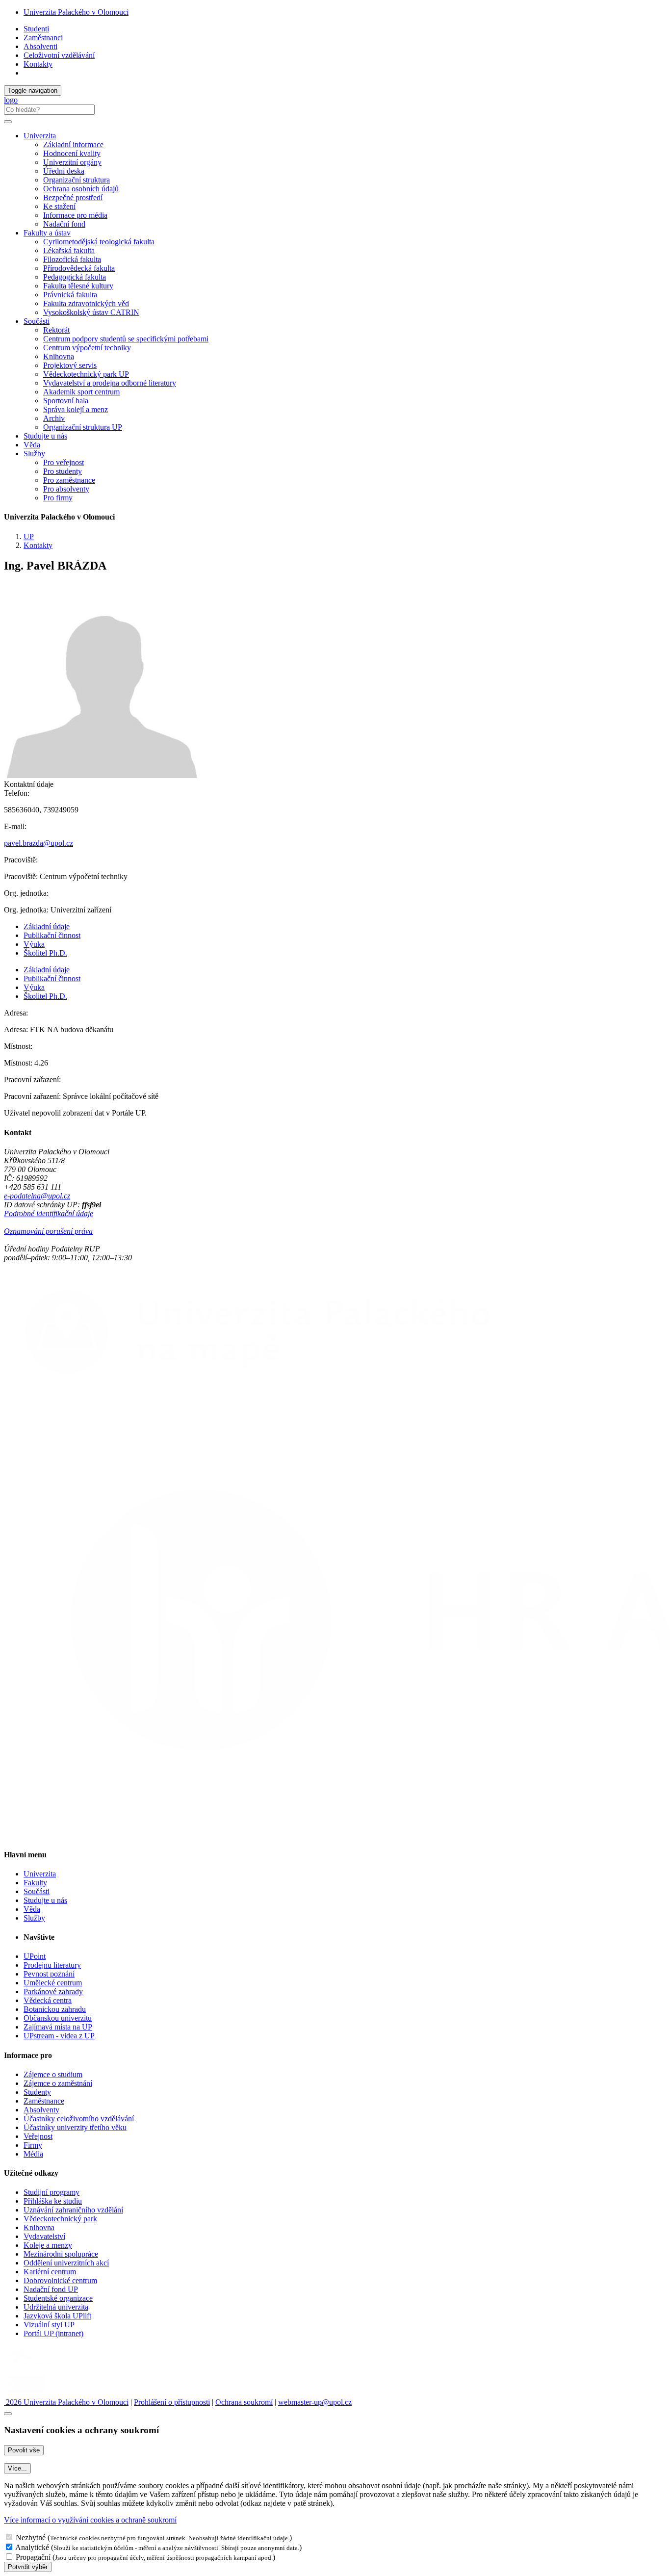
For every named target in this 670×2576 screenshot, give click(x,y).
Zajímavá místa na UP (58, 2027)
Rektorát (56, 330)
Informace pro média (75, 215)
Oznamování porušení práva (48, 1231)
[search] (8, 122)
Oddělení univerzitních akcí (66, 2263)
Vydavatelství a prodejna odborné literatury (110, 383)
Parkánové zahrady (53, 1991)
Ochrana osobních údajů (81, 189)
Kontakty (38, 64)
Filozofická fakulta (72, 259)
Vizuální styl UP (49, 2325)
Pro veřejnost (64, 462)
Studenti (36, 29)
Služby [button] (34, 454)
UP (29, 536)
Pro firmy (58, 498)
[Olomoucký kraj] (38, 2367)
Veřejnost (38, 2136)
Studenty (37, 2092)
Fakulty (35, 1883)
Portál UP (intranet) (53, 2333)
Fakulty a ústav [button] (47, 233)
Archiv (54, 418)
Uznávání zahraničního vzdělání (73, 2210)
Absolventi (40, 46)
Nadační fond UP (51, 2289)
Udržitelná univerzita (56, 2307)
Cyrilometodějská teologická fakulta (99, 242)
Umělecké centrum (53, 1983)
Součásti (37, 1891)
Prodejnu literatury (52, 1965)
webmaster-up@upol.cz (315, 2402)
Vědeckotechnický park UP (86, 374)
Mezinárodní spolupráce (61, 2254)
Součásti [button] (37, 321)
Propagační (33, 2557)
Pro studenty (63, 471)
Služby (34, 1918)
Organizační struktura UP (83, 427)
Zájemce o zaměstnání (58, 2083)
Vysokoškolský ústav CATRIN (91, 312)
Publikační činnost (52, 935)
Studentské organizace (58, 2298)
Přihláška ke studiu (53, 2201)
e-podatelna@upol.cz (37, 1196)
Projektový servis (70, 365)
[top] (8, 2414)
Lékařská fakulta (69, 250)
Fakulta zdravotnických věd (86, 303)
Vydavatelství (44, 2236)
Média (33, 2154)
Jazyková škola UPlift (57, 2316)
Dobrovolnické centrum (60, 2280)
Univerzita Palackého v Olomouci (76, 12)
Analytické (32, 2547)
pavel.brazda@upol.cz (39, 843)
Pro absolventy (66, 489)
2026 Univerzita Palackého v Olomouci (66, 2402)
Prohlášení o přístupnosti (172, 2402)
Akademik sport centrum (81, 392)
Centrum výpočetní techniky (87, 348)
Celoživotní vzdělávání (59, 55)
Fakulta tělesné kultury (78, 286)
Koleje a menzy (48, 2245)
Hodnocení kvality (72, 153)
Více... (17, 2468)
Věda (32, 445)
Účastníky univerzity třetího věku (75, 2127)
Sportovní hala (66, 401)
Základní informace (73, 144)
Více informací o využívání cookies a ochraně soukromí (90, 2520)
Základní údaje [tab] (47, 926)
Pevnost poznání (49, 1974)
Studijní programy (52, 2192)
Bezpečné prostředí (73, 197)
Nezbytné (31, 2537)
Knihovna (59, 356)
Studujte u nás (45, 436)
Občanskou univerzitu (58, 2018)
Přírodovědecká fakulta (79, 268)
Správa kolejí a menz (76, 409)
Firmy (33, 2145)
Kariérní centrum (50, 2272)
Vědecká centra (48, 2000)
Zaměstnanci (43, 38)
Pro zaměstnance (69, 480)
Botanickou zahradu (55, 2009)
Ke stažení (59, 206)
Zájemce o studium (53, 2074)
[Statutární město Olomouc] (26, 2393)
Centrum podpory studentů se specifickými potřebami (126, 339)
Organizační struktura (77, 180)
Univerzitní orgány (72, 162)
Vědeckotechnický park (60, 2219)
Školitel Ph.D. (45, 953)
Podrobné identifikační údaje (49, 1213)
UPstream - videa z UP (59, 2036)
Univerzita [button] (40, 136)
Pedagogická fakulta (75, 277)
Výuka (34, 944)
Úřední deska (64, 171)
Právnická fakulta (70, 295)
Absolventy (41, 2110)
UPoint (35, 1956)
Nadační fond (64, 224)
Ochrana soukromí (244, 2402)
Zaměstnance (44, 2101)
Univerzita (40, 1874)
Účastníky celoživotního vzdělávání (79, 2119)
